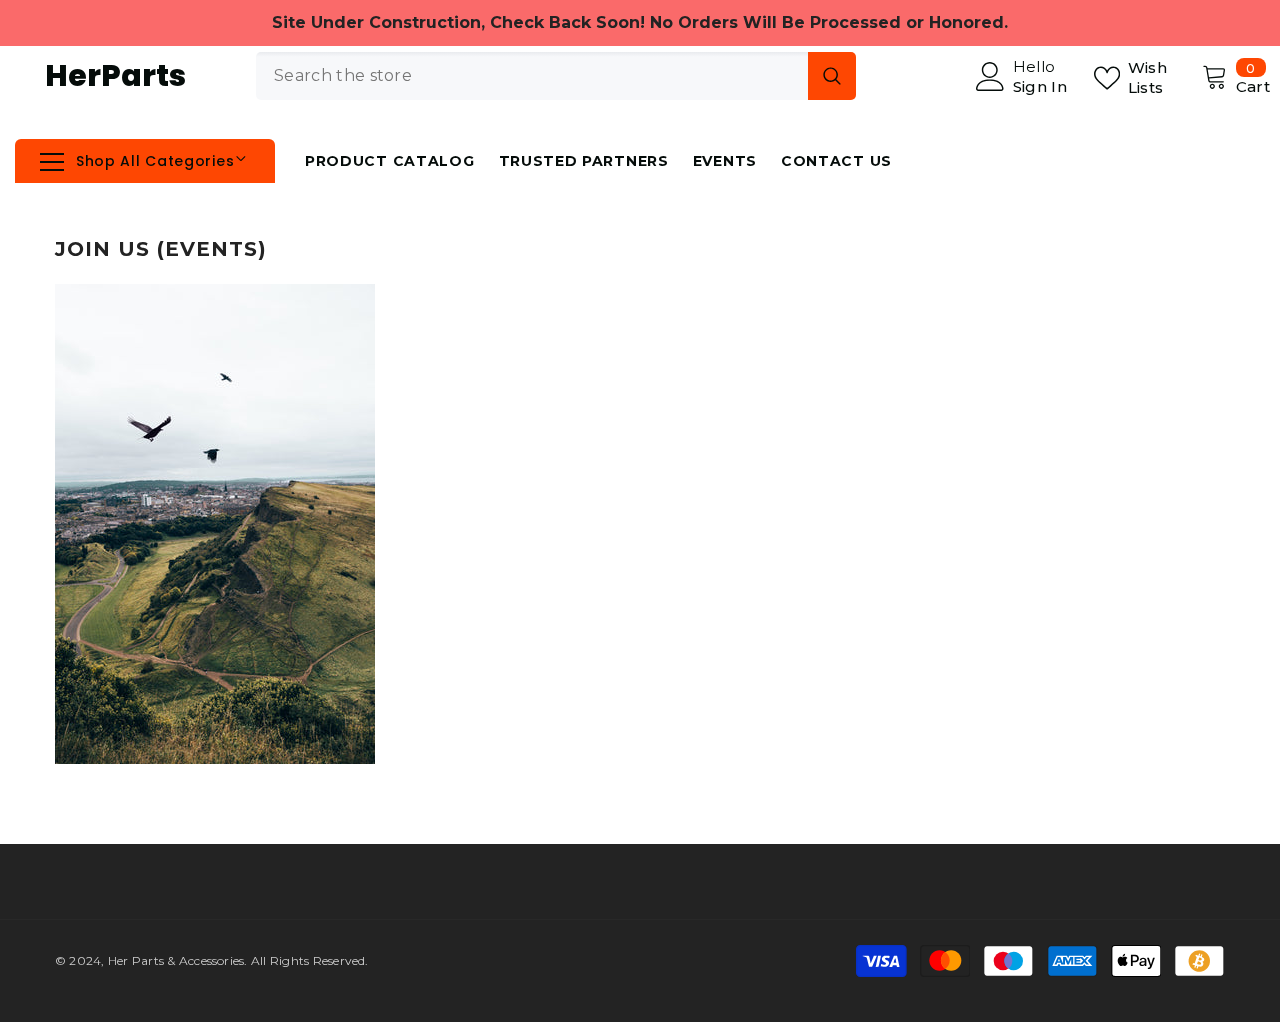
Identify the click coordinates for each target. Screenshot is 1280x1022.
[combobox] (532, 76)
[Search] (556, 76)
